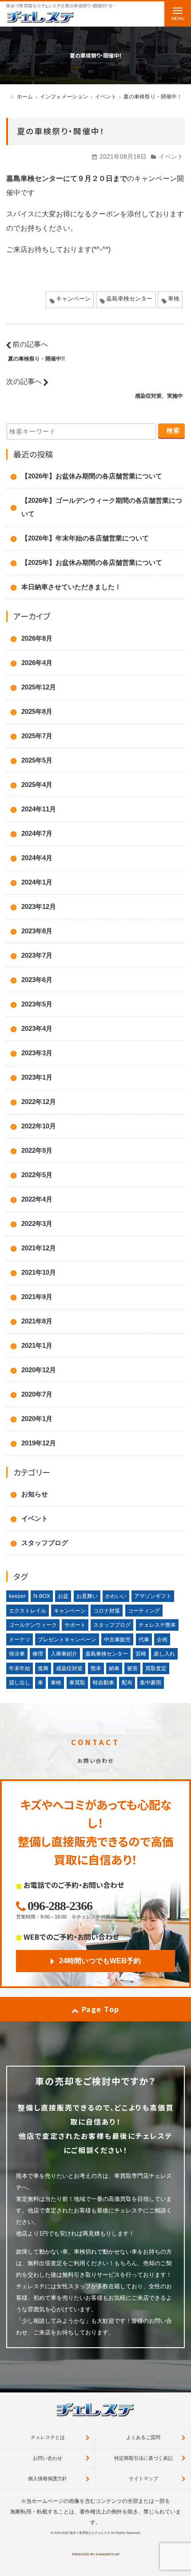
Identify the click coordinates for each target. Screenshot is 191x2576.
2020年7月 (37, 1394)
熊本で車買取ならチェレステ (90, 2533)
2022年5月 (37, 1175)
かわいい (116, 1596)
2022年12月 (39, 1102)
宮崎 (141, 1654)
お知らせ (35, 1494)
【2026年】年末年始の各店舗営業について (85, 538)
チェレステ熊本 (157, 1625)
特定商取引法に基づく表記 (143, 2458)
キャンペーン (73, 299)
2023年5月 (37, 1004)
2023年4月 (37, 1028)
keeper (17, 1596)
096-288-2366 (60, 1906)
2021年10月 (39, 1272)
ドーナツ (20, 1640)
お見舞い (87, 1596)
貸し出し (20, 1683)
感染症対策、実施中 (159, 396)
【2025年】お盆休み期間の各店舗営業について (92, 562)
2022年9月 (37, 1150)
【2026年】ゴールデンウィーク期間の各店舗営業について (102, 507)
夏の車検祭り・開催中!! (36, 359)
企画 (162, 1640)
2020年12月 (39, 1370)
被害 (132, 1668)
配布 (127, 1683)
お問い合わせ (48, 2458)
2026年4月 (37, 663)
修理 (38, 1654)
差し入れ (164, 1654)
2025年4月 (37, 785)
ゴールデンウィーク (33, 1625)
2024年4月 (37, 858)
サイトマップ (143, 2478)
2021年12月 (39, 1248)
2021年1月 (37, 1345)
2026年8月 (37, 638)
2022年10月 (39, 1126)
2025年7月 (37, 736)
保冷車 (17, 1654)
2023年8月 (37, 931)
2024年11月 (39, 809)
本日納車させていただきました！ (71, 587)
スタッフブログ (45, 1543)
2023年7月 (37, 955)
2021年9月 (37, 1297)
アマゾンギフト (153, 1596)
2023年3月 (37, 1053)
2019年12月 (39, 1443)
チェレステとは (48, 2437)
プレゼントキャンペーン (67, 1640)
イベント (171, 157)
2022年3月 (37, 1223)
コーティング (144, 1611)
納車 (114, 1668)
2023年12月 (39, 906)
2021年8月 (37, 1321)
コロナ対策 (107, 1611)
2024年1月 (37, 882)
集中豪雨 (151, 1683)
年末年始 (20, 1668)
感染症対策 (69, 1668)
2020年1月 (37, 1419)
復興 (43, 1668)
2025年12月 (39, 687)
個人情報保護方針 (48, 2478)
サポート (75, 1625)
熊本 (96, 1668)
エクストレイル (28, 1611)
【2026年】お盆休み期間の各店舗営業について (92, 476)
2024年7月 (37, 833)
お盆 (63, 1596)
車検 (174, 299)
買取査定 (156, 1668)
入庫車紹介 (64, 1654)
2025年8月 (37, 711)
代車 (144, 1640)
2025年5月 (37, 760)
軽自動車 (103, 1683)
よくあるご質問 (143, 2437)
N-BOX (42, 1596)
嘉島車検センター (129, 299)
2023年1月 (37, 1077)
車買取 (77, 1683)
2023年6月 (37, 980)
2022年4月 (37, 1199)
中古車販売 (117, 1640)
